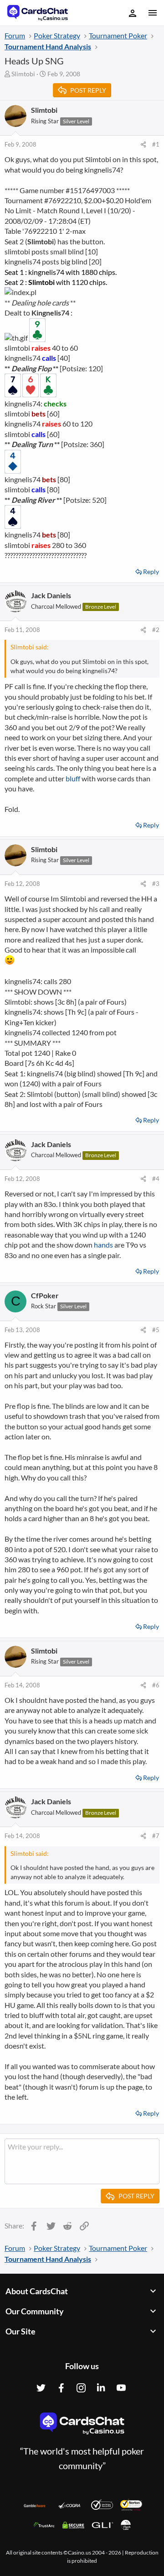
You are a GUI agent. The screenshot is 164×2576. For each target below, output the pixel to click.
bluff (73, 778)
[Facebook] (61, 2388)
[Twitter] (41, 2388)
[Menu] (152, 13)
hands (103, 1245)
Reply (151, 572)
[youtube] (121, 2388)
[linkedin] (101, 2388)
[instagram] (81, 2388)
